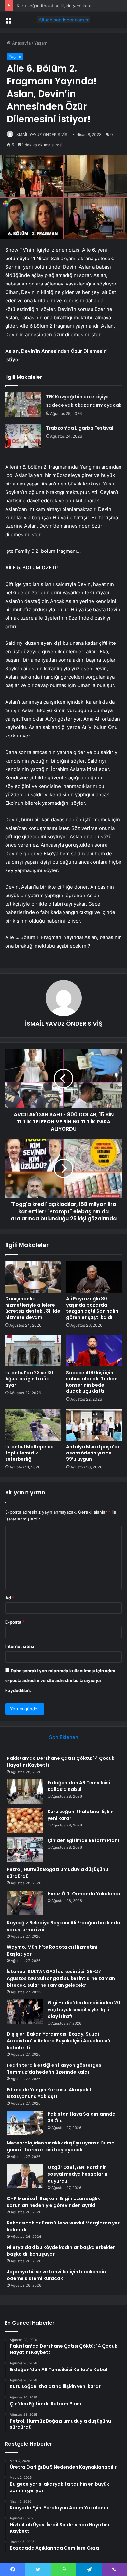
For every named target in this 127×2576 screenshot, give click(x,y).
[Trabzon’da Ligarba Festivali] (23, 436)
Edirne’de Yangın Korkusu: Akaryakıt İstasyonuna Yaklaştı (49, 2093)
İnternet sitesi (20, 1646)
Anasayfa (21, 43)
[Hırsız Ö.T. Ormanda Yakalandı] (25, 1903)
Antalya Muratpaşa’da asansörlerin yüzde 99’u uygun (93, 1453)
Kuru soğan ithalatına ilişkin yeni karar (55, 6)
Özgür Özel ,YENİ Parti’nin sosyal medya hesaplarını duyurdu (78, 2174)
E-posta (15, 1622)
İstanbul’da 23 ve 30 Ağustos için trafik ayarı (29, 1379)
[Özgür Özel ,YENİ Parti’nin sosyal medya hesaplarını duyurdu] (25, 2176)
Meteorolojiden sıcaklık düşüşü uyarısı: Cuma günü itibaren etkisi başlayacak (61, 2146)
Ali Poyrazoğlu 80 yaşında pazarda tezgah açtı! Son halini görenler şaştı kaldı (93, 1308)
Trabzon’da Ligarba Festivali (80, 428)
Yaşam (41, 43)
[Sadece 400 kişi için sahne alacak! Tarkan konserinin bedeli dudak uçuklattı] (94, 1351)
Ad (10, 1598)
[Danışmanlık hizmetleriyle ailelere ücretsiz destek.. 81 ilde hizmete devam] (33, 1277)
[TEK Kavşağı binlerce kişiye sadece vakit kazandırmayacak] (23, 405)
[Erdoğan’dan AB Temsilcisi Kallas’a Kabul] (25, 1792)
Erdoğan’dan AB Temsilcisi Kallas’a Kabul (79, 1786)
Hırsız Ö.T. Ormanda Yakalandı (84, 1894)
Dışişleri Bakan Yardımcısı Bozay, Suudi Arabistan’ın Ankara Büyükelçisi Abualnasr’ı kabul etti (59, 2041)
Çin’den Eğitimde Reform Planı (83, 1840)
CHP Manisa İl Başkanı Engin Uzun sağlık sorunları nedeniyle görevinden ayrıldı (53, 2202)
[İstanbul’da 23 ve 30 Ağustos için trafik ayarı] (33, 1351)
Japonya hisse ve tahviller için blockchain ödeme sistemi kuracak (56, 2275)
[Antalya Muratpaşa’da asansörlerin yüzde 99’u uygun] (94, 1425)
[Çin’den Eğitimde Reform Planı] (25, 1849)
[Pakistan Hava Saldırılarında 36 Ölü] (25, 2123)
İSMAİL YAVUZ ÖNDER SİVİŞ (41, 134)
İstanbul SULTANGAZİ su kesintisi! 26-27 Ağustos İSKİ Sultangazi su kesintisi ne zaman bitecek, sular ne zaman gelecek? (61, 1978)
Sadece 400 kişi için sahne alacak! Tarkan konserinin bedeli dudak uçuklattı (92, 1382)
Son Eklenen (64, 1737)
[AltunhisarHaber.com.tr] (63, 20)
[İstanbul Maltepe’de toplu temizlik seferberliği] (33, 1425)
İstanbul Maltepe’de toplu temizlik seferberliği (29, 1453)
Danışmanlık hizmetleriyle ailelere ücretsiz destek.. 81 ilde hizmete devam (33, 1308)
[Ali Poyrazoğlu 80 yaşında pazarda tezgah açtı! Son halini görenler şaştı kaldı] (94, 1277)
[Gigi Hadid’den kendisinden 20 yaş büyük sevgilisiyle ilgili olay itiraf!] (25, 2012)
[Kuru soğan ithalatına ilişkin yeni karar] (25, 1820)
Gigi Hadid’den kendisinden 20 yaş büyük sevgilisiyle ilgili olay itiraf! (84, 2010)
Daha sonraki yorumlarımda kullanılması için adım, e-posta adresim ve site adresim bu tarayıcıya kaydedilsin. (61, 1680)
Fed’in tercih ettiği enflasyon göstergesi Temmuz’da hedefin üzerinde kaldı (55, 2069)
